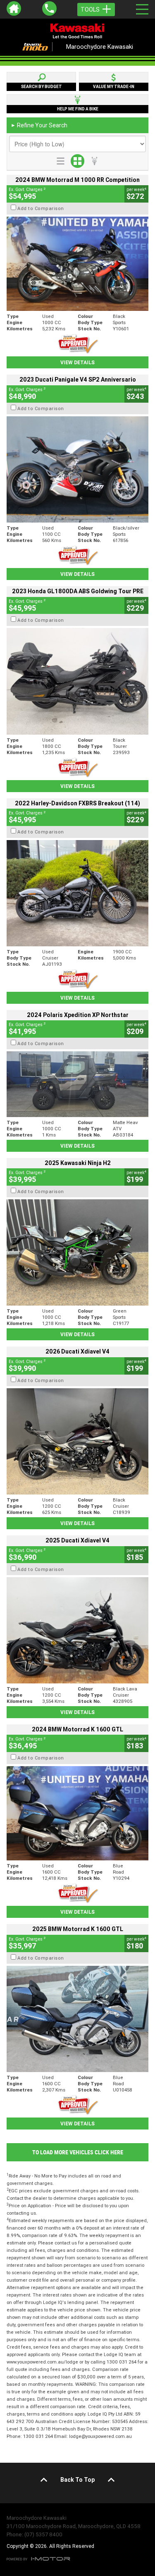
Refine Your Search (39, 125)
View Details (77, 362)
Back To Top (77, 2480)
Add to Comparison (41, 208)
